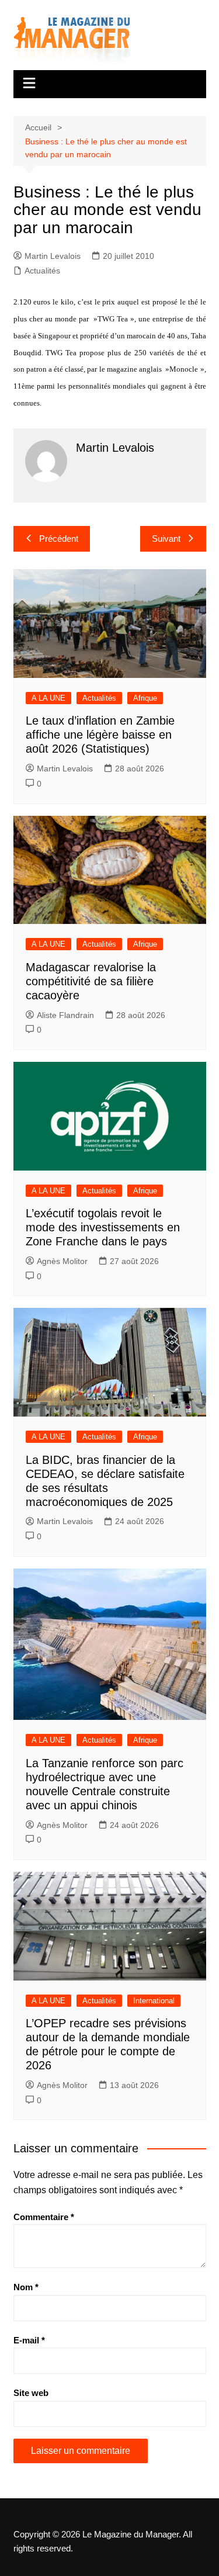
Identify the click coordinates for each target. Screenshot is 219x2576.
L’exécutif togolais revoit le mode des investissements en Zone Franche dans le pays (103, 1227)
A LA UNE (48, 698)
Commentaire (44, 2217)
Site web (31, 2393)
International (154, 2001)
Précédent (59, 539)
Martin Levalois (53, 256)
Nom (26, 2287)
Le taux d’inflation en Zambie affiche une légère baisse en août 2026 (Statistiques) (100, 735)
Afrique (145, 698)
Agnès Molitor (62, 1261)
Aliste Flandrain (65, 1015)
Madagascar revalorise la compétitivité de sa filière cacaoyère (91, 981)
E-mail (29, 2340)
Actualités (42, 271)
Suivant (166, 539)
